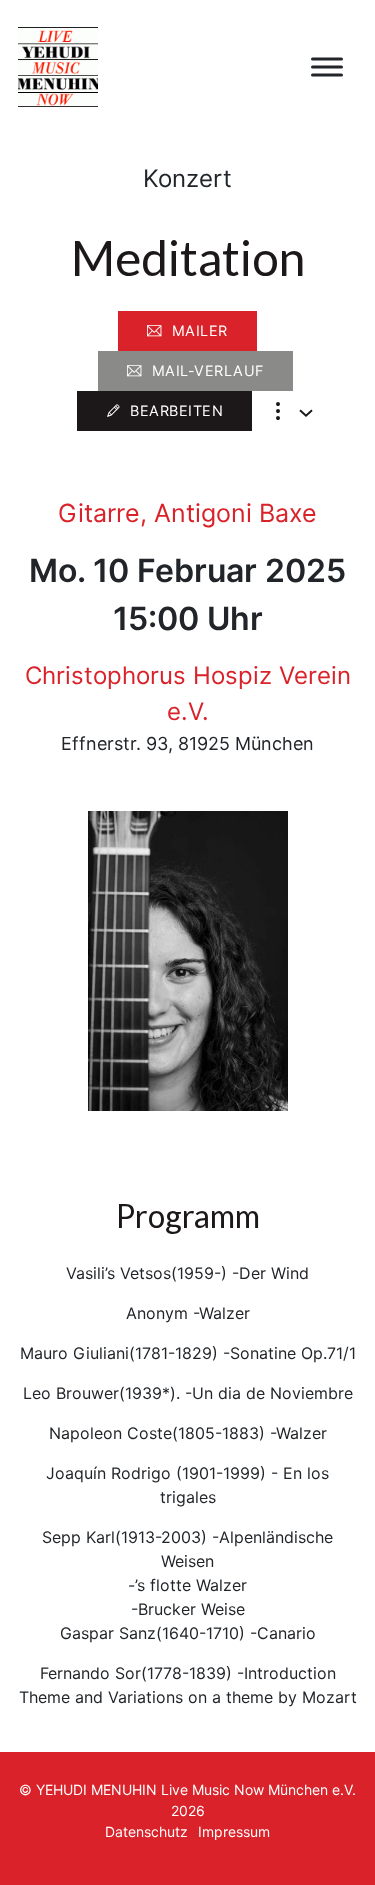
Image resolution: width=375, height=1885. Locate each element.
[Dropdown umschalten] (306, 413)
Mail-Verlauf (208, 370)
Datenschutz (146, 1831)
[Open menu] (327, 67)
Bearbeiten (176, 410)
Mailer (200, 330)
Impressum (234, 1831)
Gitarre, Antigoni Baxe (187, 513)
